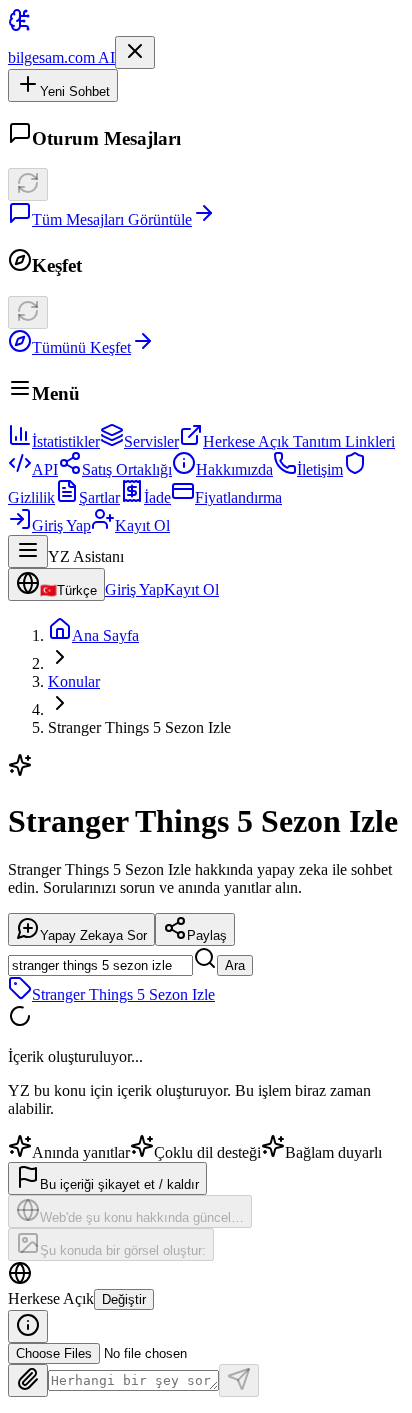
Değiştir (124, 1299)
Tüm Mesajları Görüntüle (112, 219)
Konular (74, 681)
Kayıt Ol (142, 525)
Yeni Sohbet (75, 91)
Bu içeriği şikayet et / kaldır (119, 1184)
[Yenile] (28, 184)
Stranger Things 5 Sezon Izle (123, 994)
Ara (235, 965)
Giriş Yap (61, 525)
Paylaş (207, 935)
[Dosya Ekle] (28, 1380)
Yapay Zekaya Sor (93, 935)
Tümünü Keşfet (81, 347)
